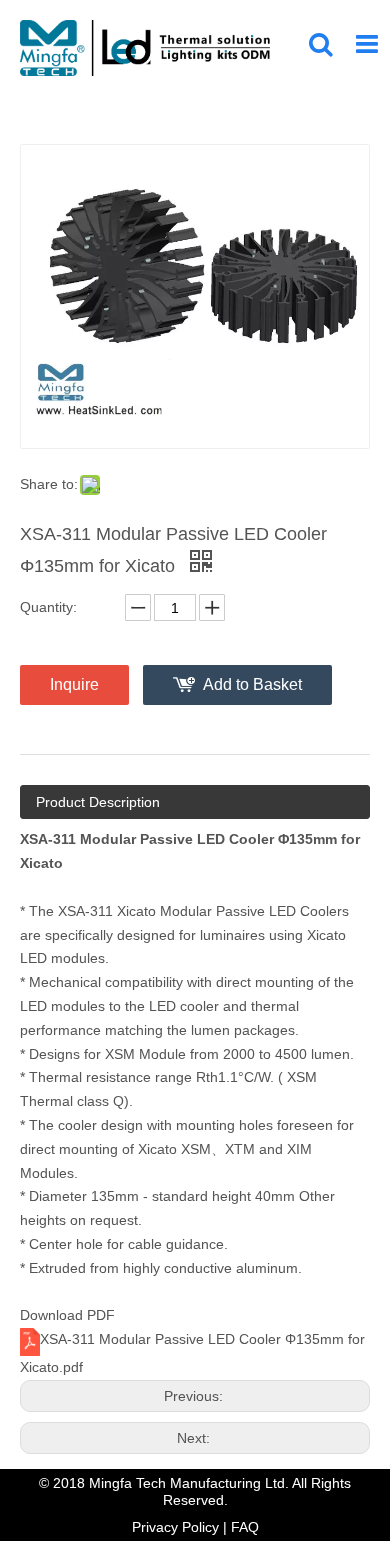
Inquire (74, 684)
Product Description (98, 802)
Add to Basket (252, 684)
